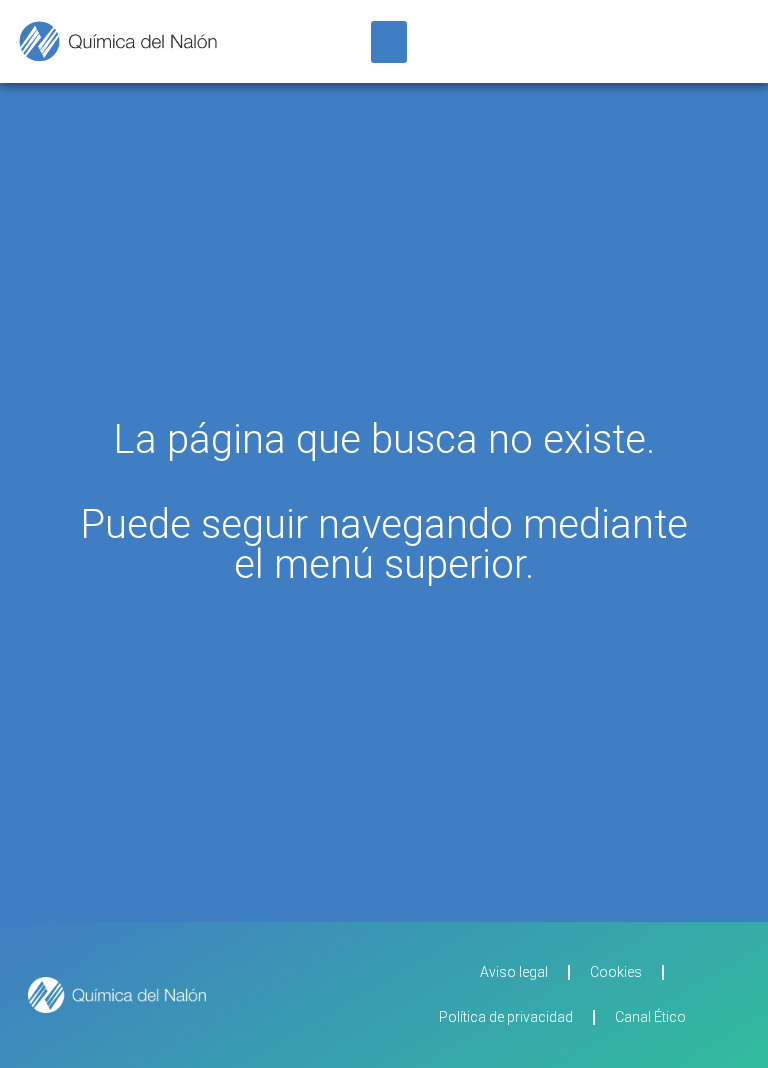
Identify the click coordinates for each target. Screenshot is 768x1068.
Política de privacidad (506, 1017)
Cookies (616, 972)
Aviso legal (514, 972)
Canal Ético (650, 1017)
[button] (389, 42)
